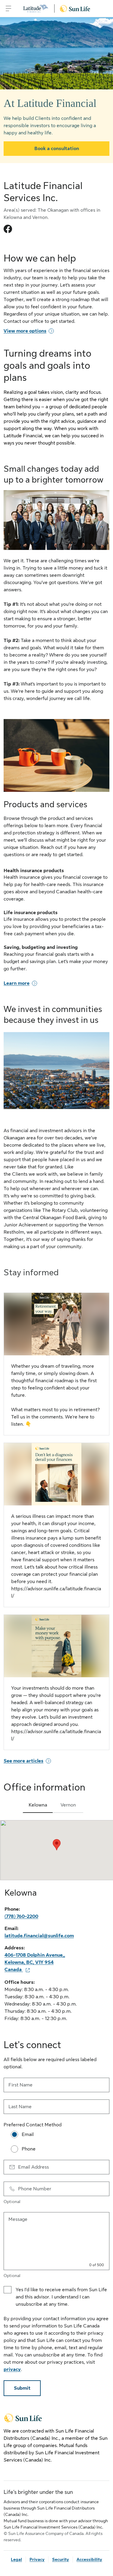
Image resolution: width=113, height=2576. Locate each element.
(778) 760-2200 (21, 1916)
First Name (20, 2085)
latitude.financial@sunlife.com (39, 1936)
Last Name (20, 2107)
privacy (12, 2369)
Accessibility (89, 2559)
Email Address (33, 2167)
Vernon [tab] (68, 1805)
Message (18, 2219)
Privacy (37, 2559)
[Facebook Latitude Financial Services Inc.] (8, 229)
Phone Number (35, 2189)
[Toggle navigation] (8, 8)
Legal (16, 2559)
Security (61, 2559)
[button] (57, 1845)
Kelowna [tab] (38, 1805)
